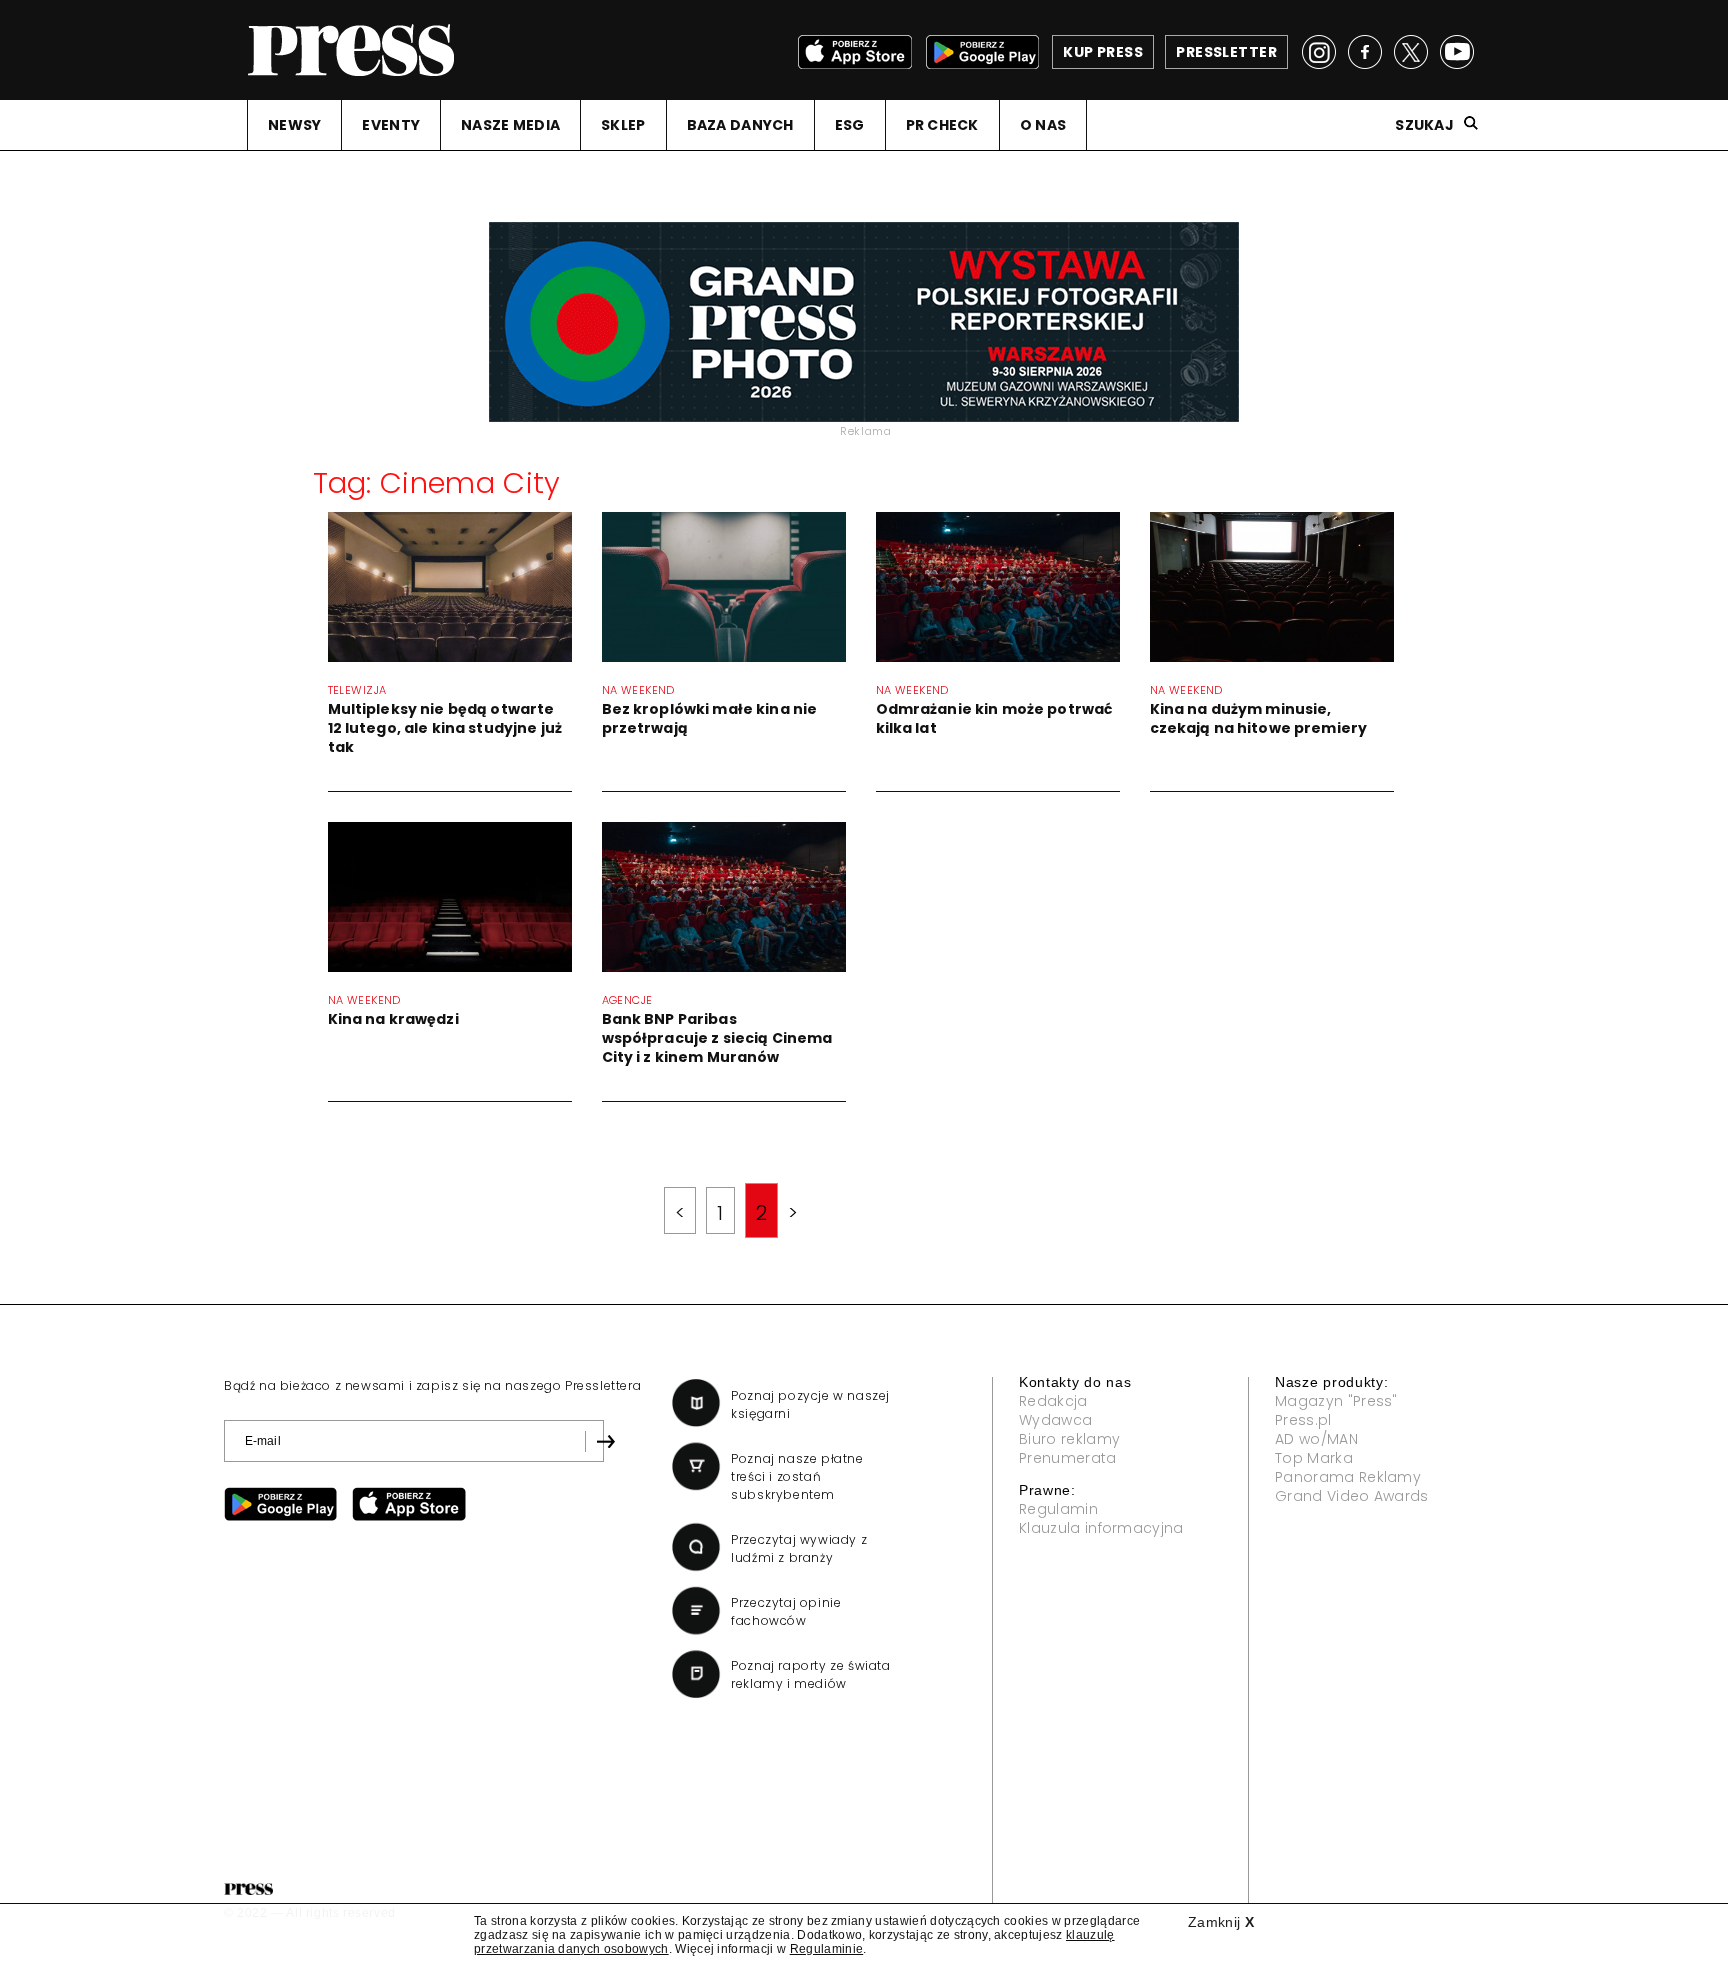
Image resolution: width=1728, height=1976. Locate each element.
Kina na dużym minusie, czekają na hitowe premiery (1259, 718)
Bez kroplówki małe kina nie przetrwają (710, 718)
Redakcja (1053, 1401)
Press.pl (1303, 1420)
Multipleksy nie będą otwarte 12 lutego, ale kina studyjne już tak (445, 728)
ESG (850, 125)
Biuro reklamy (1069, 1439)
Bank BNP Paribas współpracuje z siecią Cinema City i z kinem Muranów (717, 1038)
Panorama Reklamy (1348, 1477)
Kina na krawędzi (393, 1019)
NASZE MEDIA (510, 125)
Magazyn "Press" (1336, 1401)
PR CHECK (942, 125)
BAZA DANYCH (740, 125)
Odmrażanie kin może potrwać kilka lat (994, 718)
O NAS (1043, 125)
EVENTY (391, 125)
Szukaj (1424, 125)
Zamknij (1221, 1922)
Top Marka (1314, 1458)
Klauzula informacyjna (1101, 1528)
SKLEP (623, 125)
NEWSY (294, 125)
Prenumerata (1068, 1458)
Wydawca (1055, 1420)
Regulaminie (827, 1949)
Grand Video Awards (1352, 1496)
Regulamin (1058, 1509)
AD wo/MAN (1316, 1439)
